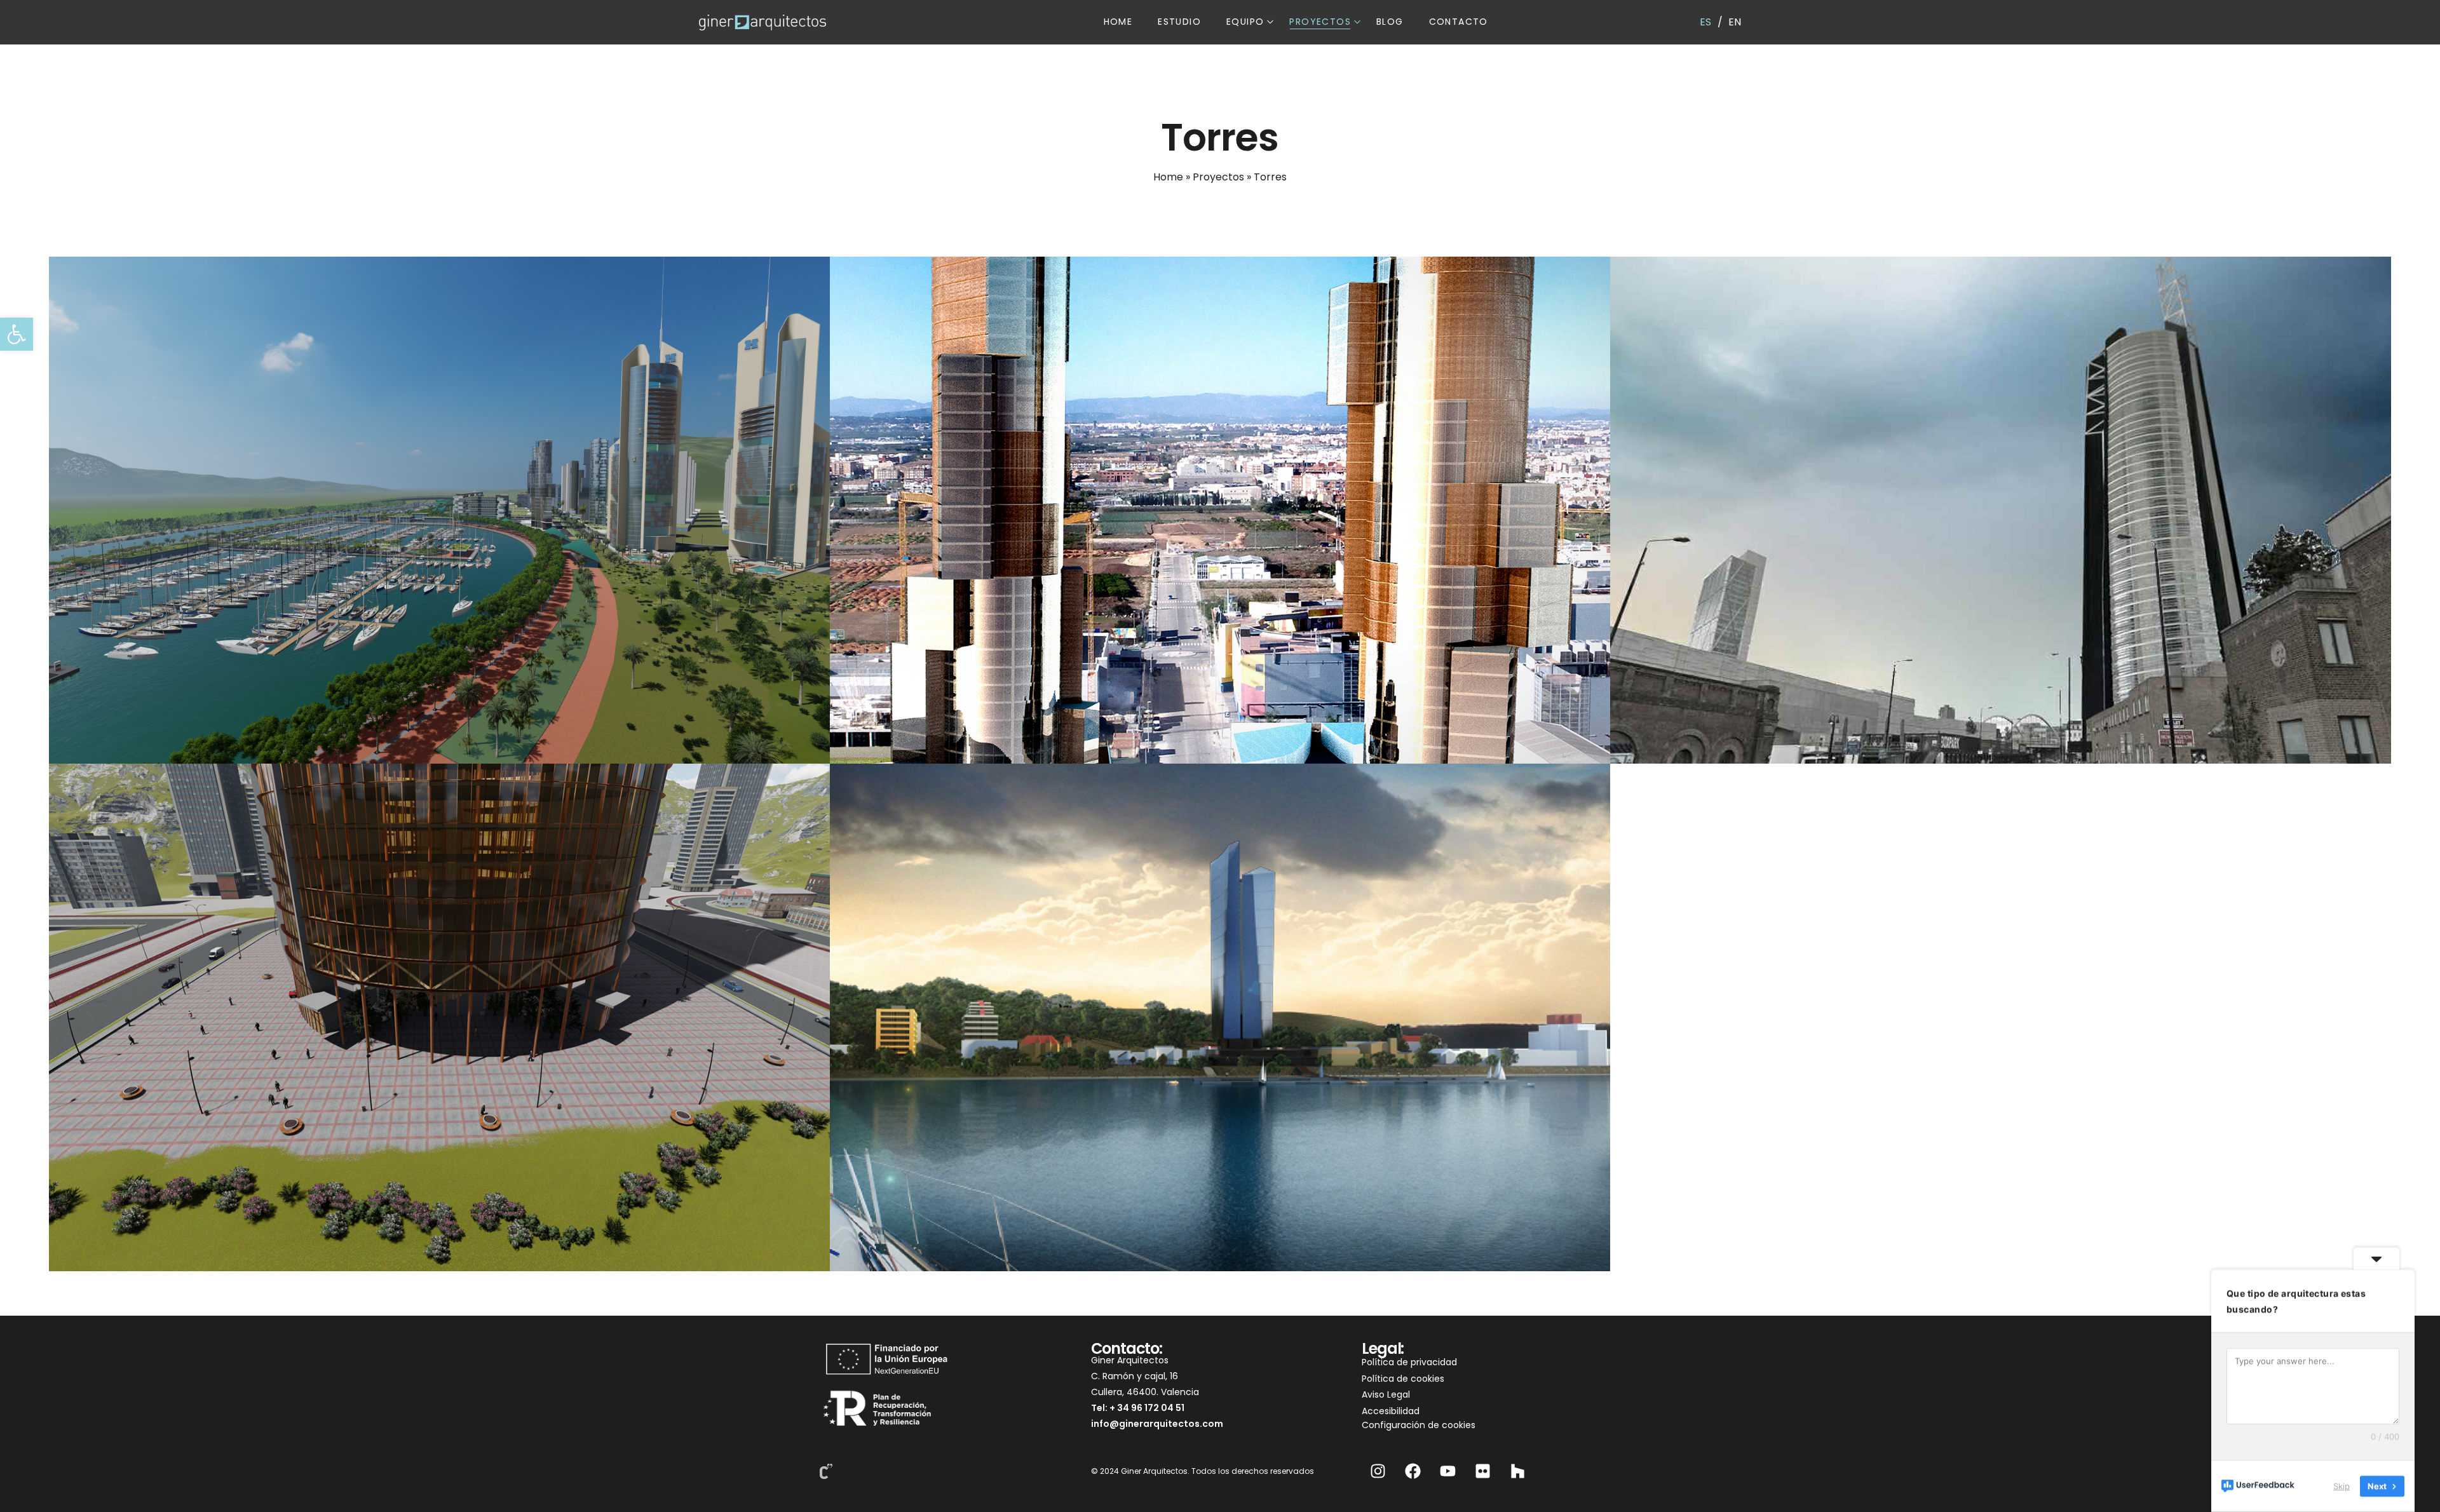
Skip (2342, 1486)
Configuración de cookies (1419, 1425)
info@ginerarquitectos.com (1157, 1424)
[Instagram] (1378, 1471)
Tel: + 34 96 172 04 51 (1138, 1408)
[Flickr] (1482, 1471)
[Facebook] (1413, 1471)
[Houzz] (1517, 1471)
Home (1168, 177)
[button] (17, 334)
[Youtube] (1447, 1471)
